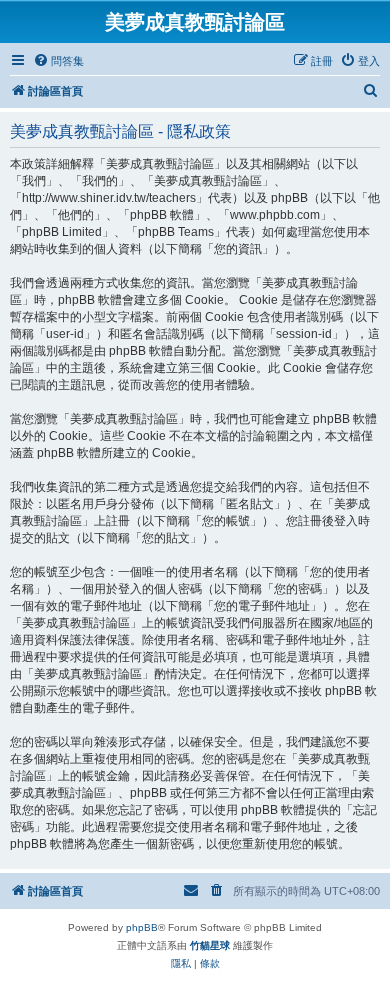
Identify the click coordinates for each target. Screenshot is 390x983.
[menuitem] (58, 61)
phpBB (142, 927)
